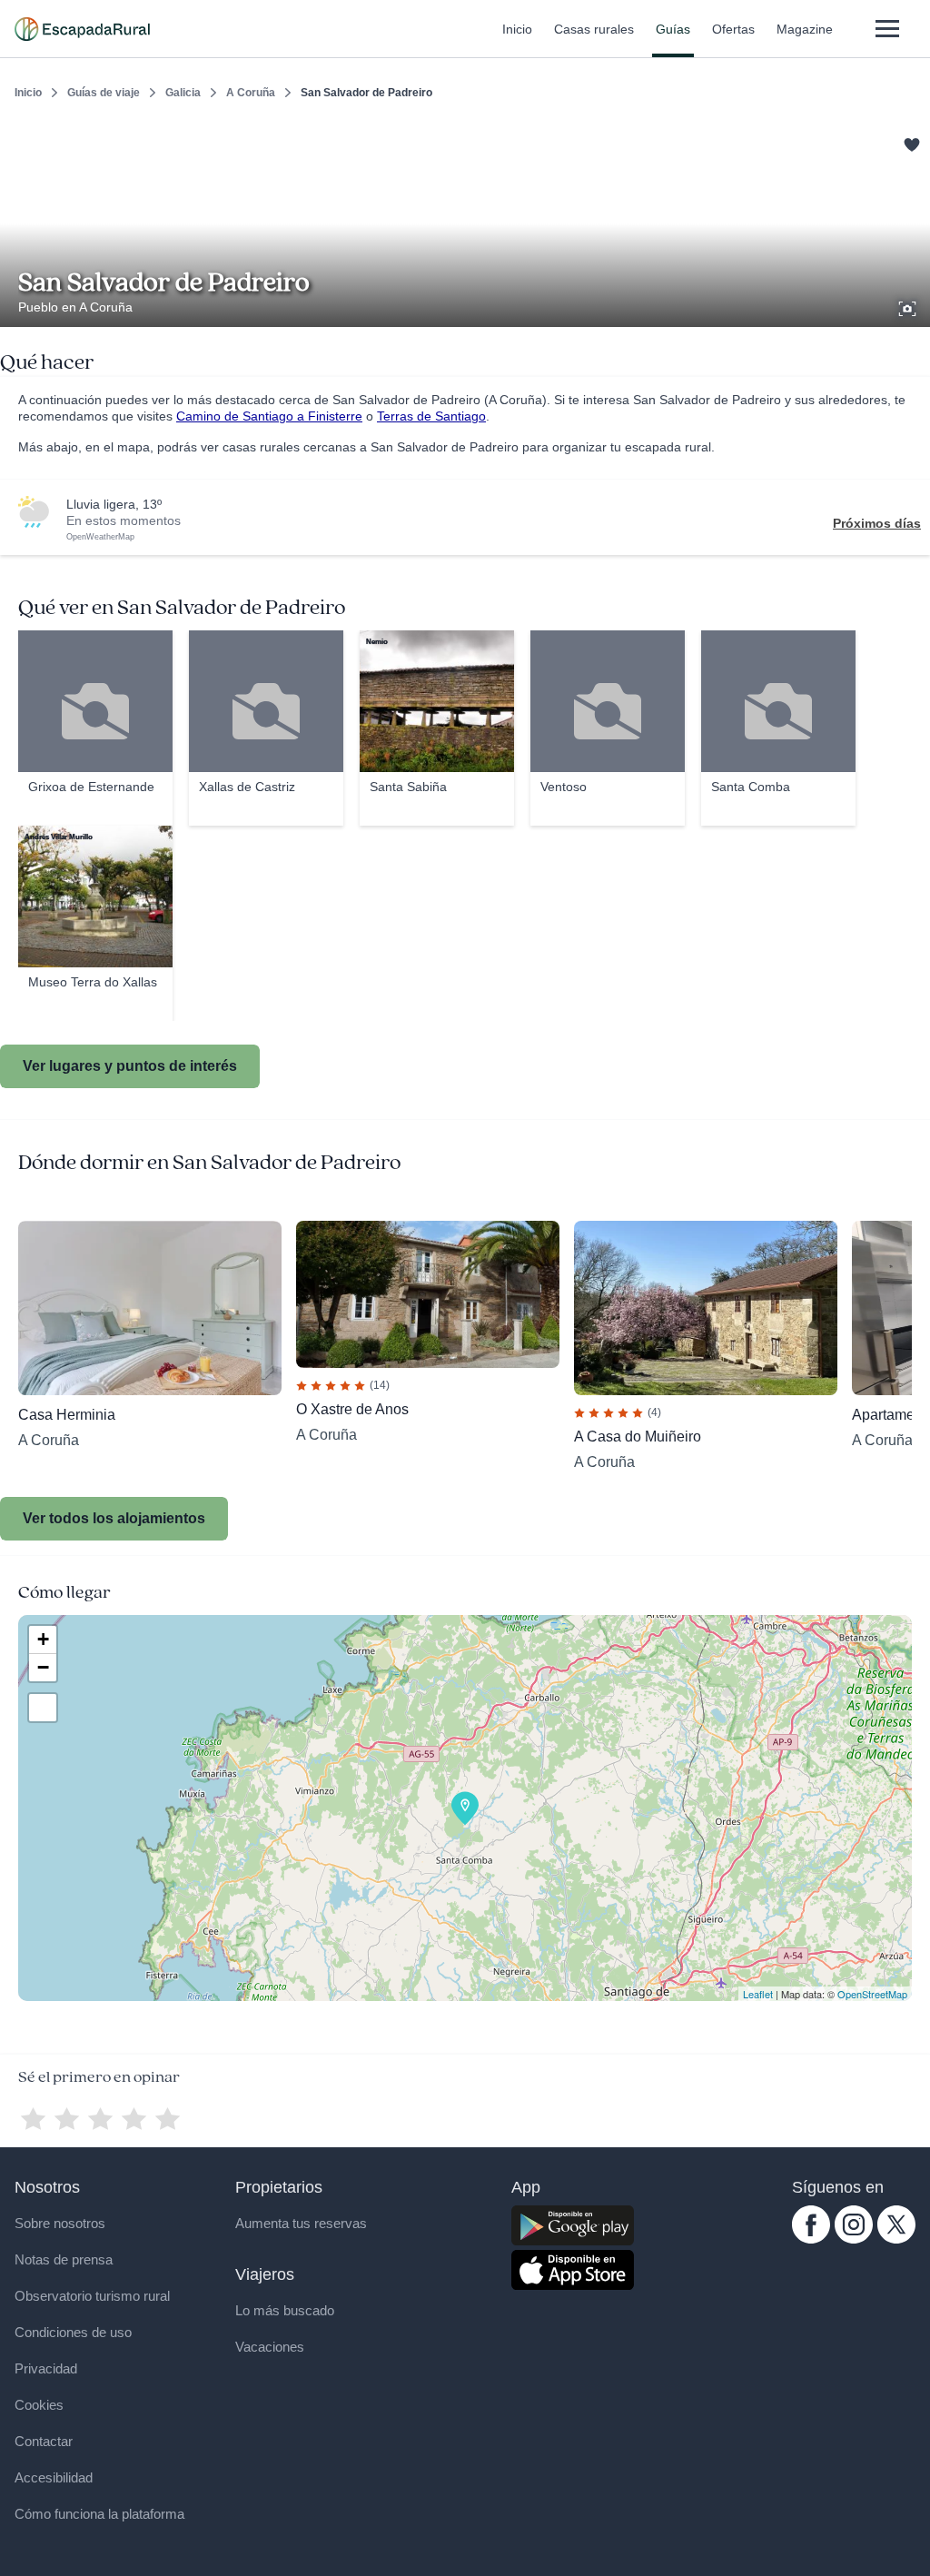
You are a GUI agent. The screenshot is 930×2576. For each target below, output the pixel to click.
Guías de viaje (104, 93)
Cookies (39, 2405)
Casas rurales (594, 29)
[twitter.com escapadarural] (896, 2239)
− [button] (43, 1667)
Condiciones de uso (73, 2332)
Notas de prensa (64, 2259)
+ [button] (43, 1639)
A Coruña (251, 93)
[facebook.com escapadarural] (811, 2239)
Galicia (183, 93)
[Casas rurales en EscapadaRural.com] (82, 29)
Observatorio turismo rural (92, 2296)
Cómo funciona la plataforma (99, 2514)
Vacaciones (270, 2347)
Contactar (44, 2441)
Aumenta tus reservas (301, 2223)
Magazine (805, 29)
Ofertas (733, 29)
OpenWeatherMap (100, 537)
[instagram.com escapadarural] (854, 2239)
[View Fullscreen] (43, 1708)
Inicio (517, 29)
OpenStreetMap (872, 1994)
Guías (673, 29)
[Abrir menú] (887, 29)
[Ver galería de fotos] (909, 306)
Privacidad (46, 2368)
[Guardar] (910, 142)
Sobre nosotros (60, 2223)
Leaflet (758, 1994)
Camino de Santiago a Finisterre (269, 416)
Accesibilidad (54, 2477)
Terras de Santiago (431, 416)
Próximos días (877, 523)
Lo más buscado (285, 2310)
